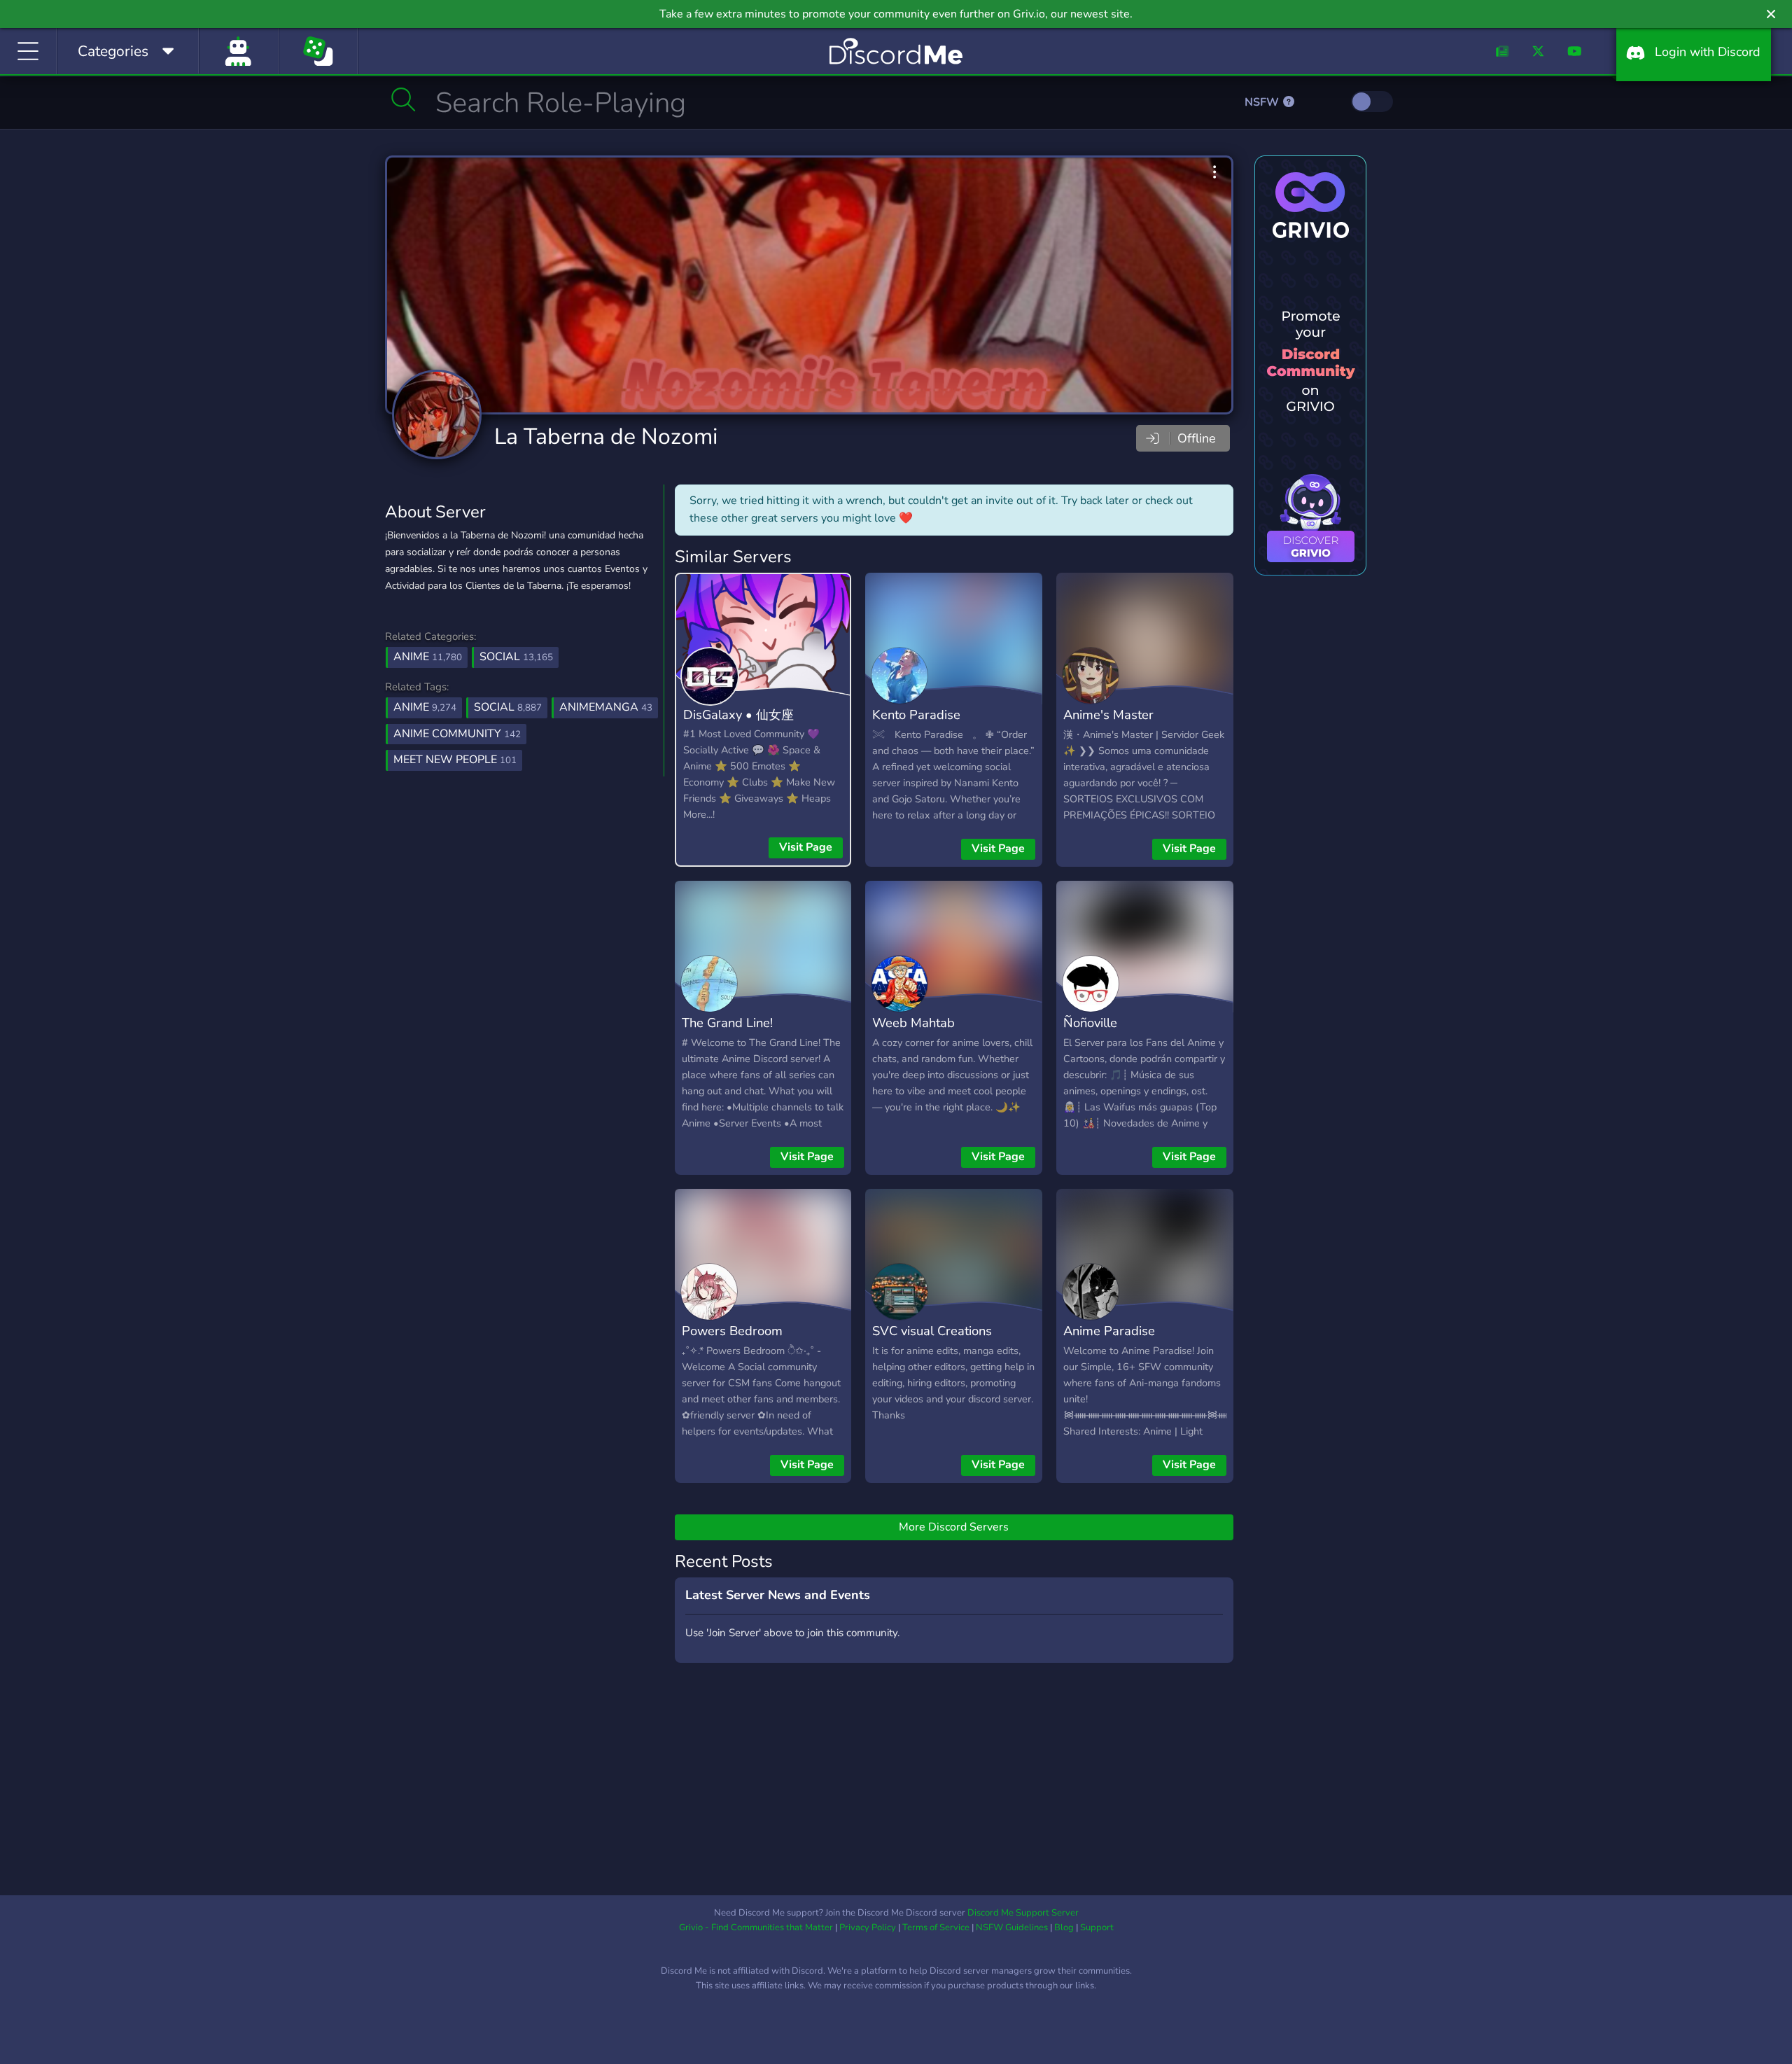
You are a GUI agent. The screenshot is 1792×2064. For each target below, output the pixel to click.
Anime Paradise (1109, 1331)
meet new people (455, 760)
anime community (457, 734)
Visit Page (806, 847)
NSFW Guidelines (1012, 1927)
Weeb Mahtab (913, 1023)
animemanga (606, 707)
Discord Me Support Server (1023, 1913)
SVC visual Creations (932, 1331)
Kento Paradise (916, 714)
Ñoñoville (1090, 1023)
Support (1097, 1927)
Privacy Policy (868, 1927)
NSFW (1263, 102)
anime (425, 707)
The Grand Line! (727, 1023)
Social (516, 657)
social (508, 707)
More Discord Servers (954, 1527)
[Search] (404, 99)
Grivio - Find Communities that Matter (756, 1927)
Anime (428, 657)
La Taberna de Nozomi (606, 437)
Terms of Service (936, 1927)
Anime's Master (1108, 714)
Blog (1064, 1927)
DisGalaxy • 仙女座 (738, 714)
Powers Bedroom (732, 1331)
